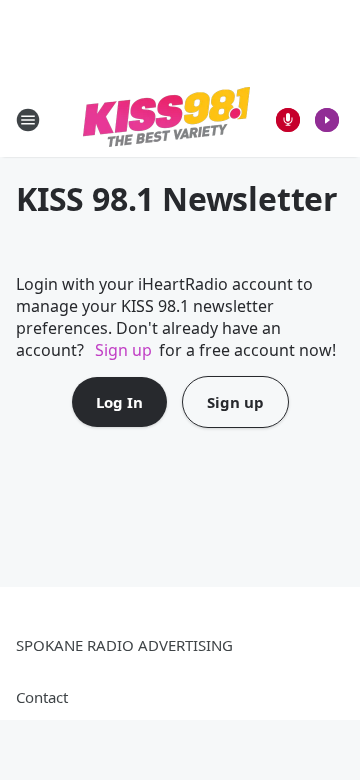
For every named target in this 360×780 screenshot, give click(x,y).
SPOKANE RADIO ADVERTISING (124, 645)
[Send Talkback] (288, 120)
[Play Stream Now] (327, 120)
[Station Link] (166, 119)
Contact (42, 697)
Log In (119, 402)
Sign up (123, 350)
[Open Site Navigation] (28, 120)
